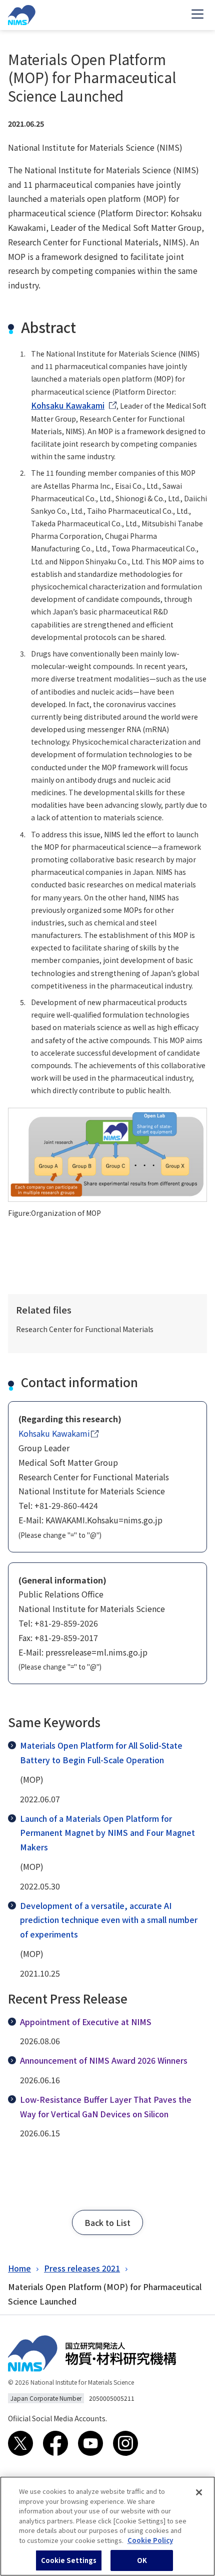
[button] (107, 2222)
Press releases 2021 (82, 2268)
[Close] (199, 2492)
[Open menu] (197, 15)
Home (19, 2268)
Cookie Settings (69, 2560)
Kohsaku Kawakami (68, 405)
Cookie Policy (150, 2540)
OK (142, 2560)
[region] (107, 2526)
